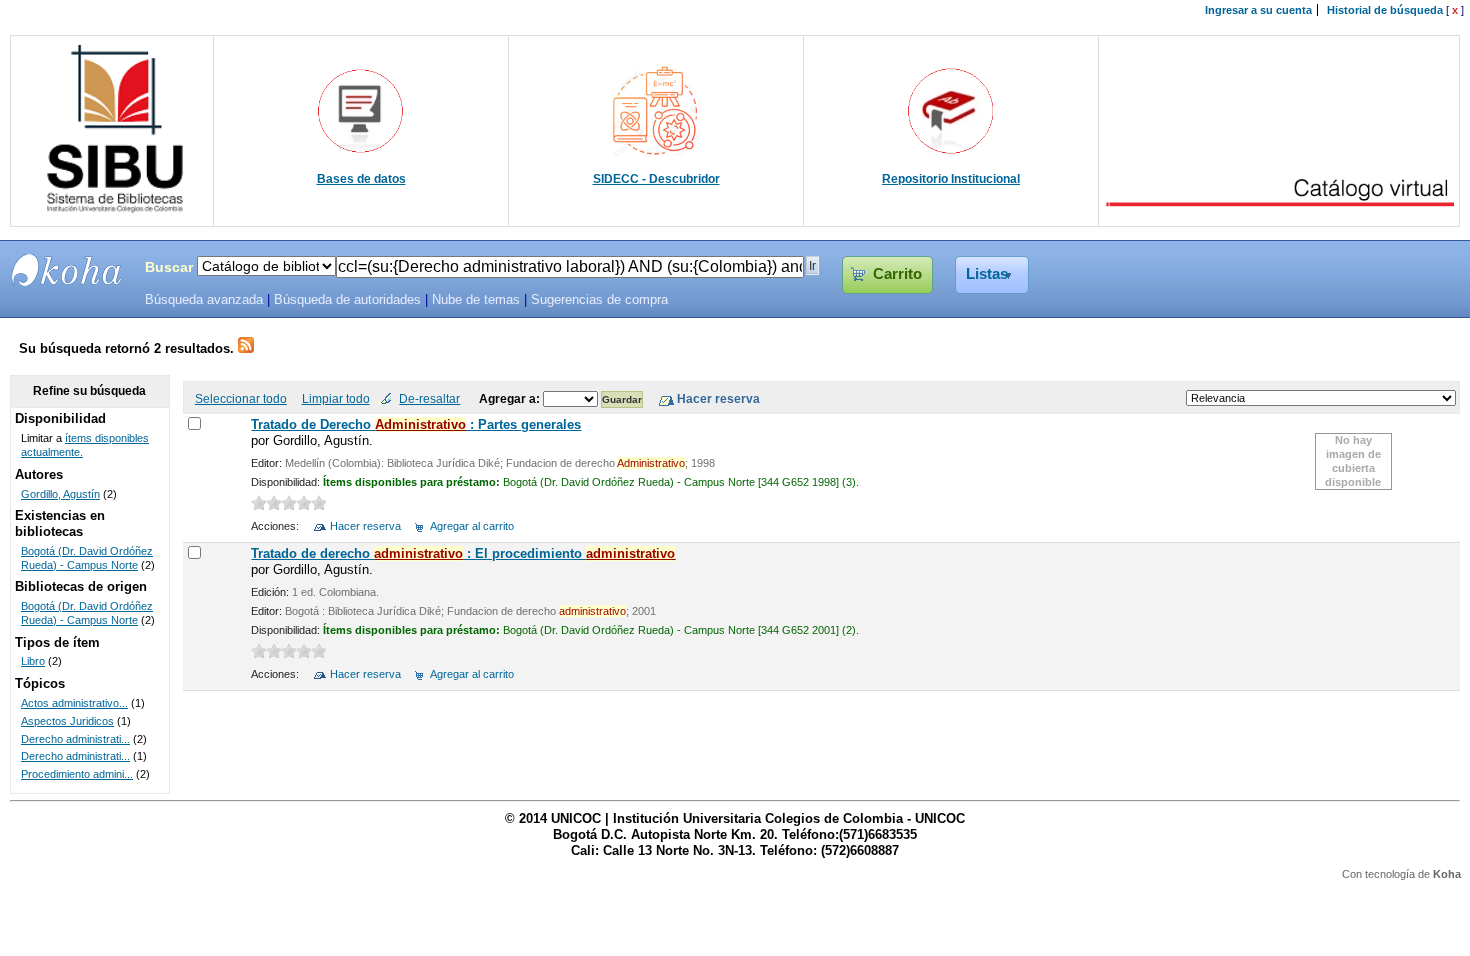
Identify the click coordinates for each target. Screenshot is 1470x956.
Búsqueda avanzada (204, 300)
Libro (33, 661)
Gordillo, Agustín (60, 494)
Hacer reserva (365, 526)
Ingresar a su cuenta (1258, 10)
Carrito (897, 274)
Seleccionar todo (241, 398)
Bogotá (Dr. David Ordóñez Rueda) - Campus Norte (87, 558)
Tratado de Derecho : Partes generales (416, 424)
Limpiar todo (336, 398)
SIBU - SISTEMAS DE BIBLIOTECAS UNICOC (67, 270)
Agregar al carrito (472, 526)
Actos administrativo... (74, 703)
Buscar (169, 267)
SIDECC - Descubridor (656, 179)
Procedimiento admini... (77, 774)
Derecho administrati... (75, 739)
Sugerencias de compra (599, 300)
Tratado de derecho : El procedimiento (463, 553)
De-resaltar (429, 398)
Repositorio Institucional (951, 179)
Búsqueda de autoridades (347, 300)
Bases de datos (361, 179)
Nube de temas (476, 300)
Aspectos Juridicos (67, 721)
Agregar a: (511, 398)
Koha (1447, 874)
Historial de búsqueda (1385, 10)
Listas (987, 274)
